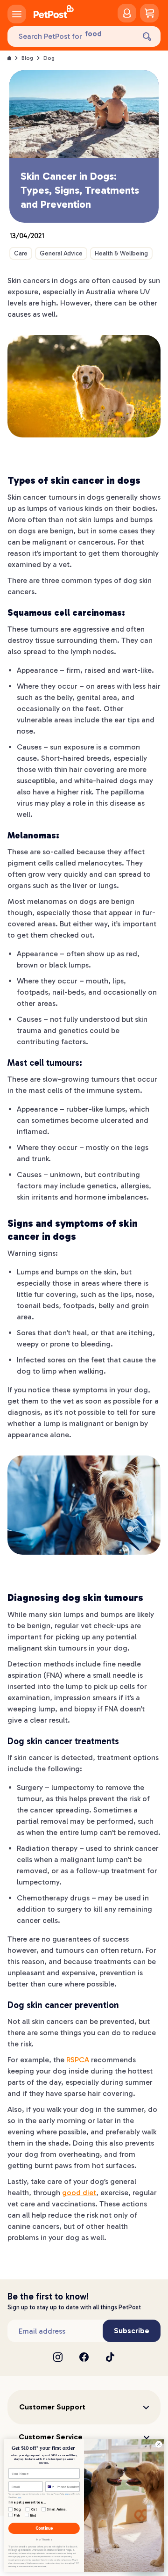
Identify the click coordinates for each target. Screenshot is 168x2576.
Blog (27, 58)
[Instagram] (58, 2357)
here (67, 2494)
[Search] (147, 36)
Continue (44, 2529)
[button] (84, 2407)
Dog (49, 58)
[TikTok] (110, 2357)
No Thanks (44, 2540)
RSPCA (79, 2060)
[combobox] (50, 2486)
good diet (79, 2193)
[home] (54, 13)
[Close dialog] (158, 2444)
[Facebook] (84, 2357)
